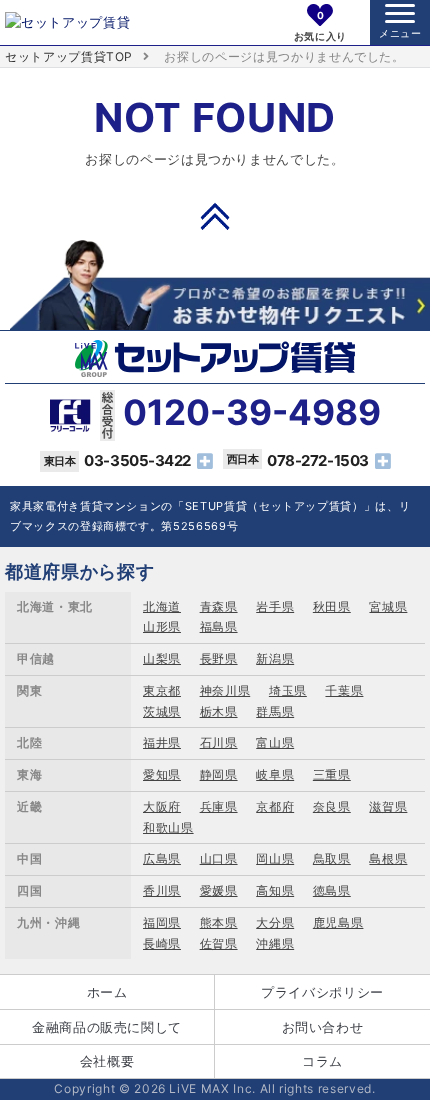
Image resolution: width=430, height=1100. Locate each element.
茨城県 (162, 711)
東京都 (162, 690)
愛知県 (162, 774)
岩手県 (275, 606)
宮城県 (388, 606)
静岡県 (219, 774)
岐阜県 (275, 774)
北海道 (162, 606)
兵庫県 (219, 806)
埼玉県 (288, 690)
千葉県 (344, 690)
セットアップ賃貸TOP (69, 56)
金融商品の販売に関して (107, 1027)
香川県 (162, 890)
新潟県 (275, 658)
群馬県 (275, 711)
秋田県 (332, 606)
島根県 (388, 858)
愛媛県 (219, 890)
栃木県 (219, 711)
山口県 (219, 858)
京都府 (275, 806)
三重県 (332, 774)
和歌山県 (168, 827)
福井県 (162, 742)
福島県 (219, 626)
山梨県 (162, 658)
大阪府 (162, 806)
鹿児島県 (338, 922)
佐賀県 (219, 943)
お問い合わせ (323, 1027)
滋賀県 (388, 806)
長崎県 (162, 943)
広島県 (162, 858)
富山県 (275, 742)
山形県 (162, 626)
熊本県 (219, 922)
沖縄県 (275, 943)
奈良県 (332, 806)
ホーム (107, 992)
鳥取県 (332, 858)
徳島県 (332, 890)
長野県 (219, 658)
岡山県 (275, 858)
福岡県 (162, 922)
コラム (322, 1061)
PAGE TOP (215, 216)
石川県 (219, 742)
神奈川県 (225, 690)
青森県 (219, 606)
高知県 (275, 890)
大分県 (275, 922)
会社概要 (107, 1061)
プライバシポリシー (322, 992)
